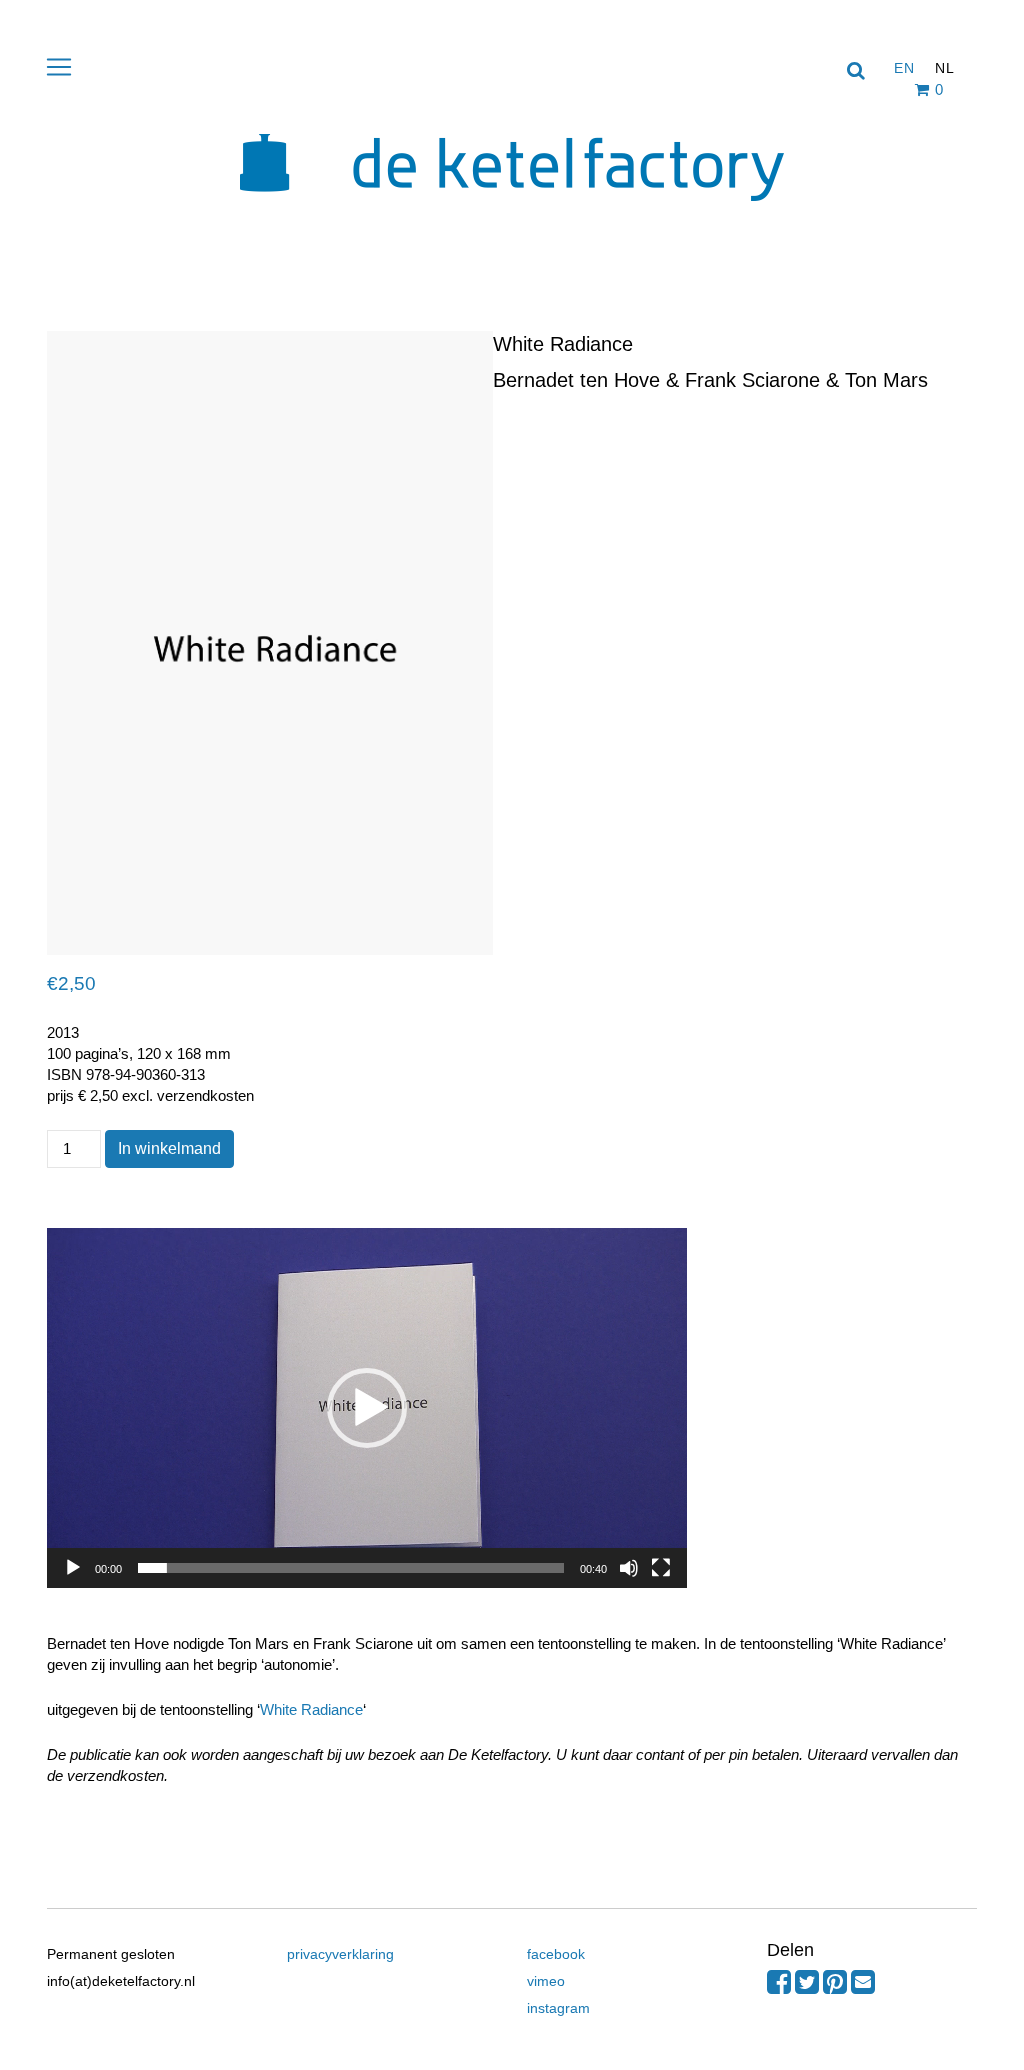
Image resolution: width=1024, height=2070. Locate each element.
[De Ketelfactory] (512, 215)
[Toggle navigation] (59, 67)
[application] (367, 1408)
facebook (556, 1954)
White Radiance (311, 1709)
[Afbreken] (629, 1568)
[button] (367, 1408)
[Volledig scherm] (661, 1568)
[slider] (351, 1568)
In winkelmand (169, 1148)
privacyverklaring (340, 1954)
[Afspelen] (73, 1568)
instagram (558, 2008)
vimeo (546, 1981)
